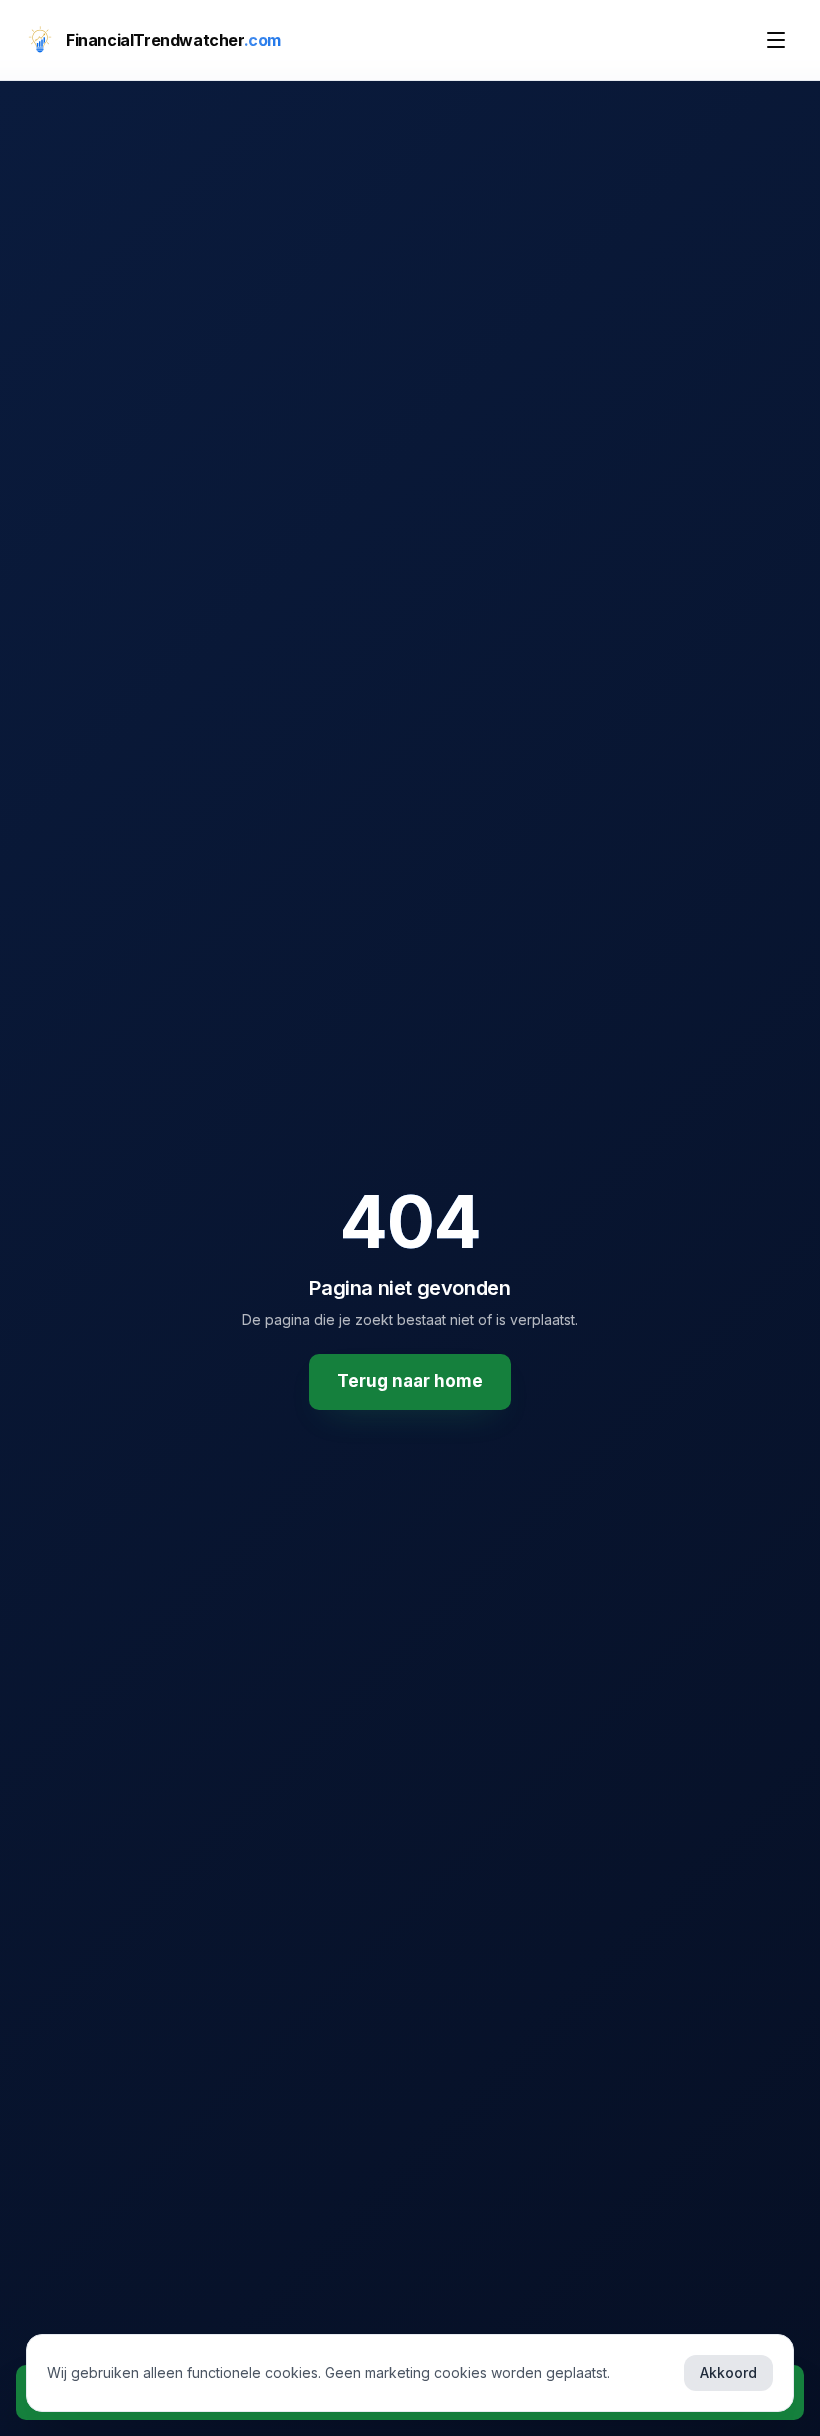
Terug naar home (410, 1381)
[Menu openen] (776, 40)
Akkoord (728, 2372)
